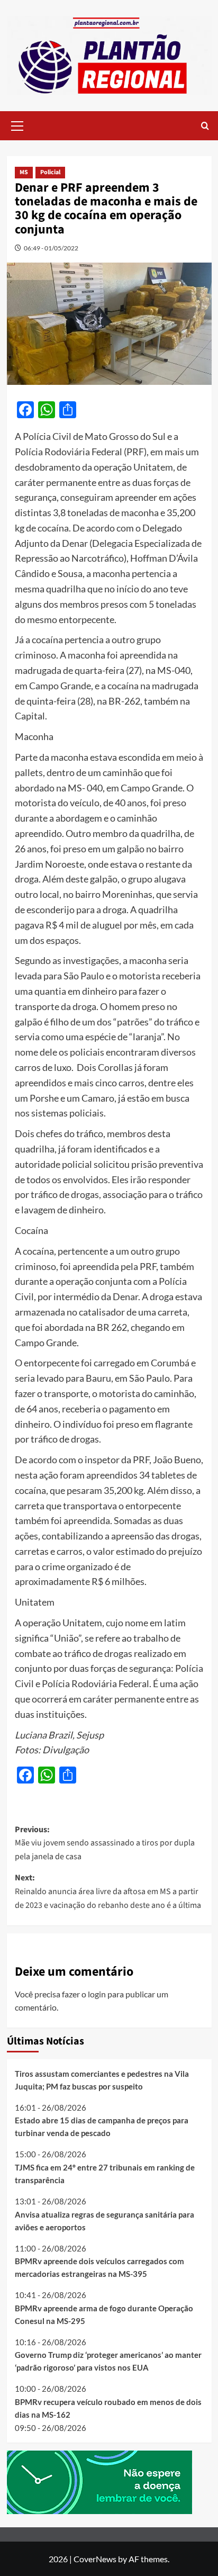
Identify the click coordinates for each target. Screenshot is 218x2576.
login (97, 1994)
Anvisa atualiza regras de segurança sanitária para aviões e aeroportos (105, 2221)
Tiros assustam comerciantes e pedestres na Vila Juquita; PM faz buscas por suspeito (102, 2080)
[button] (17, 124)
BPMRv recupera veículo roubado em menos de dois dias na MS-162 (108, 2408)
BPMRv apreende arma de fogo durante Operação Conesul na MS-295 (104, 2314)
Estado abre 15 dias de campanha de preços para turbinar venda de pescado (102, 2127)
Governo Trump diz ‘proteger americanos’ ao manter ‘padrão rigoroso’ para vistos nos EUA (108, 2361)
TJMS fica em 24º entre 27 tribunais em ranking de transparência (105, 2174)
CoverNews (95, 2559)
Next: (108, 1891)
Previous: (105, 1843)
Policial (50, 172)
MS (24, 172)
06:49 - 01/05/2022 (51, 248)
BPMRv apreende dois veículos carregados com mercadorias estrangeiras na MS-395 (99, 2267)
